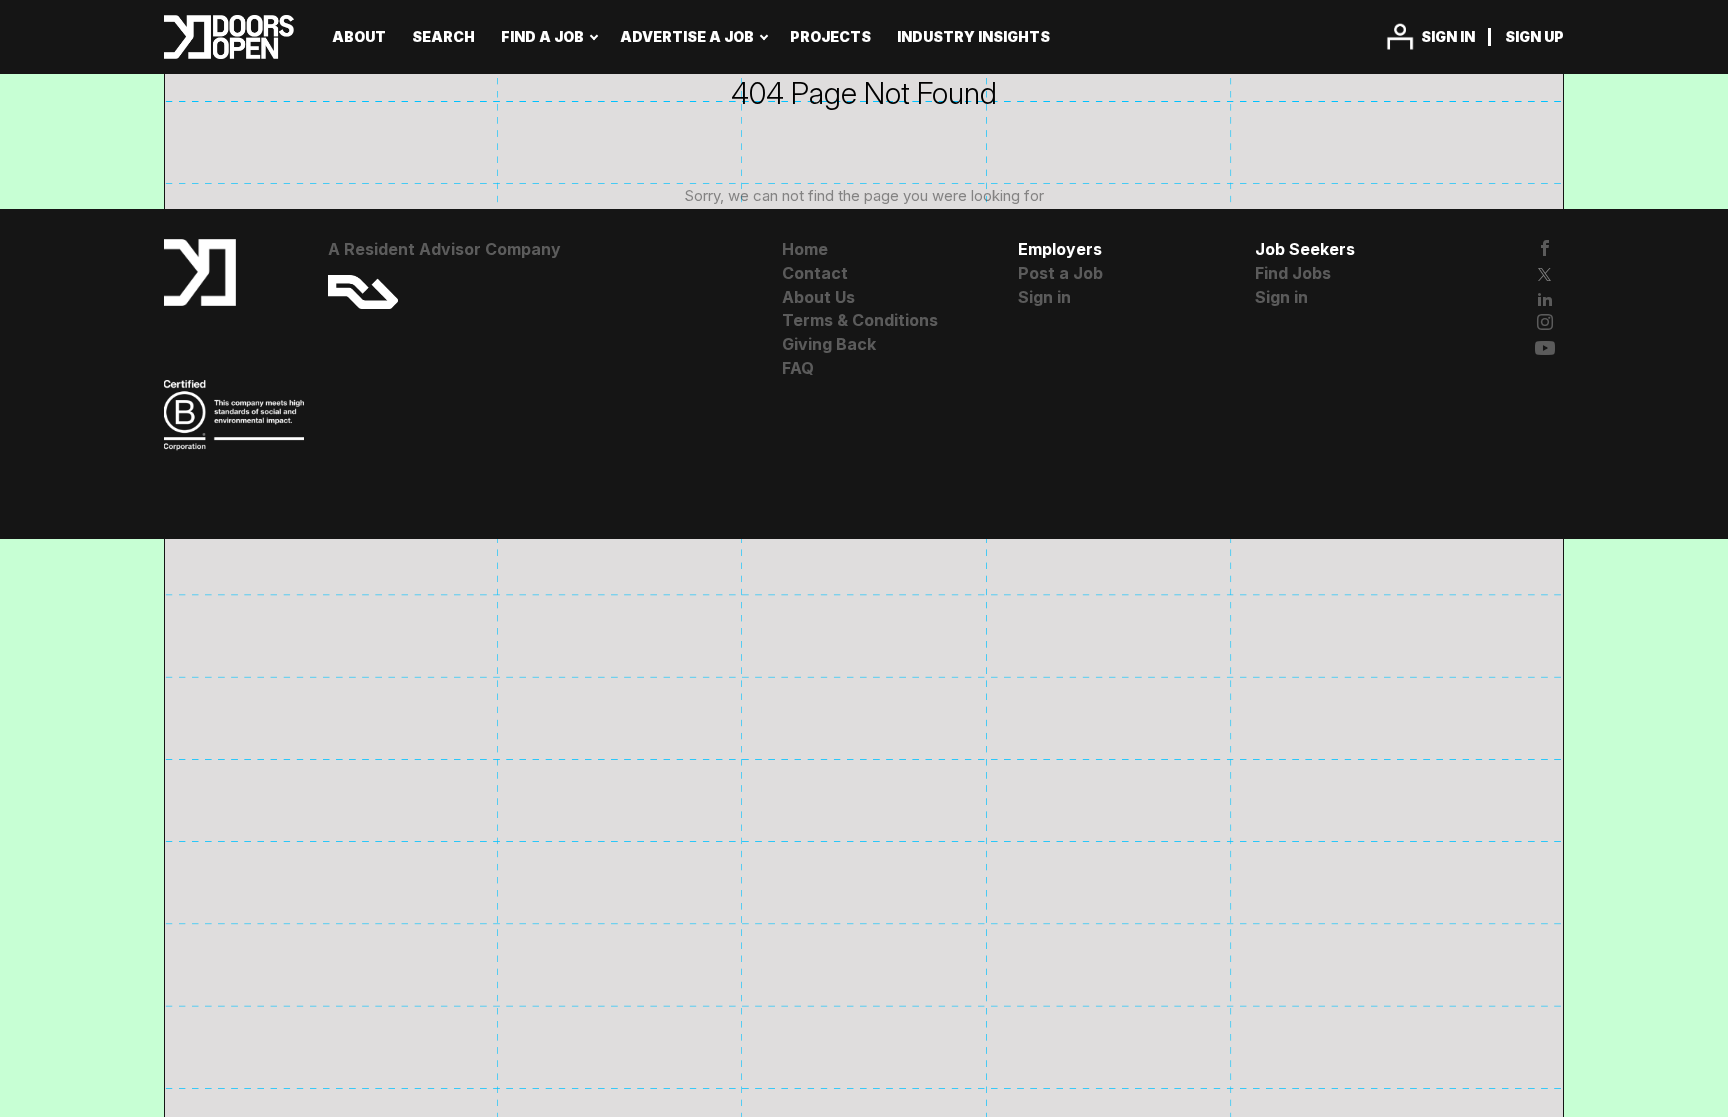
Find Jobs (1293, 273)
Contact (815, 273)
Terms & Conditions (860, 320)
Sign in (1448, 36)
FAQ (798, 368)
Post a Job (1060, 273)
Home (805, 249)
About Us (818, 297)
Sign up (1534, 36)
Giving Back (829, 344)
